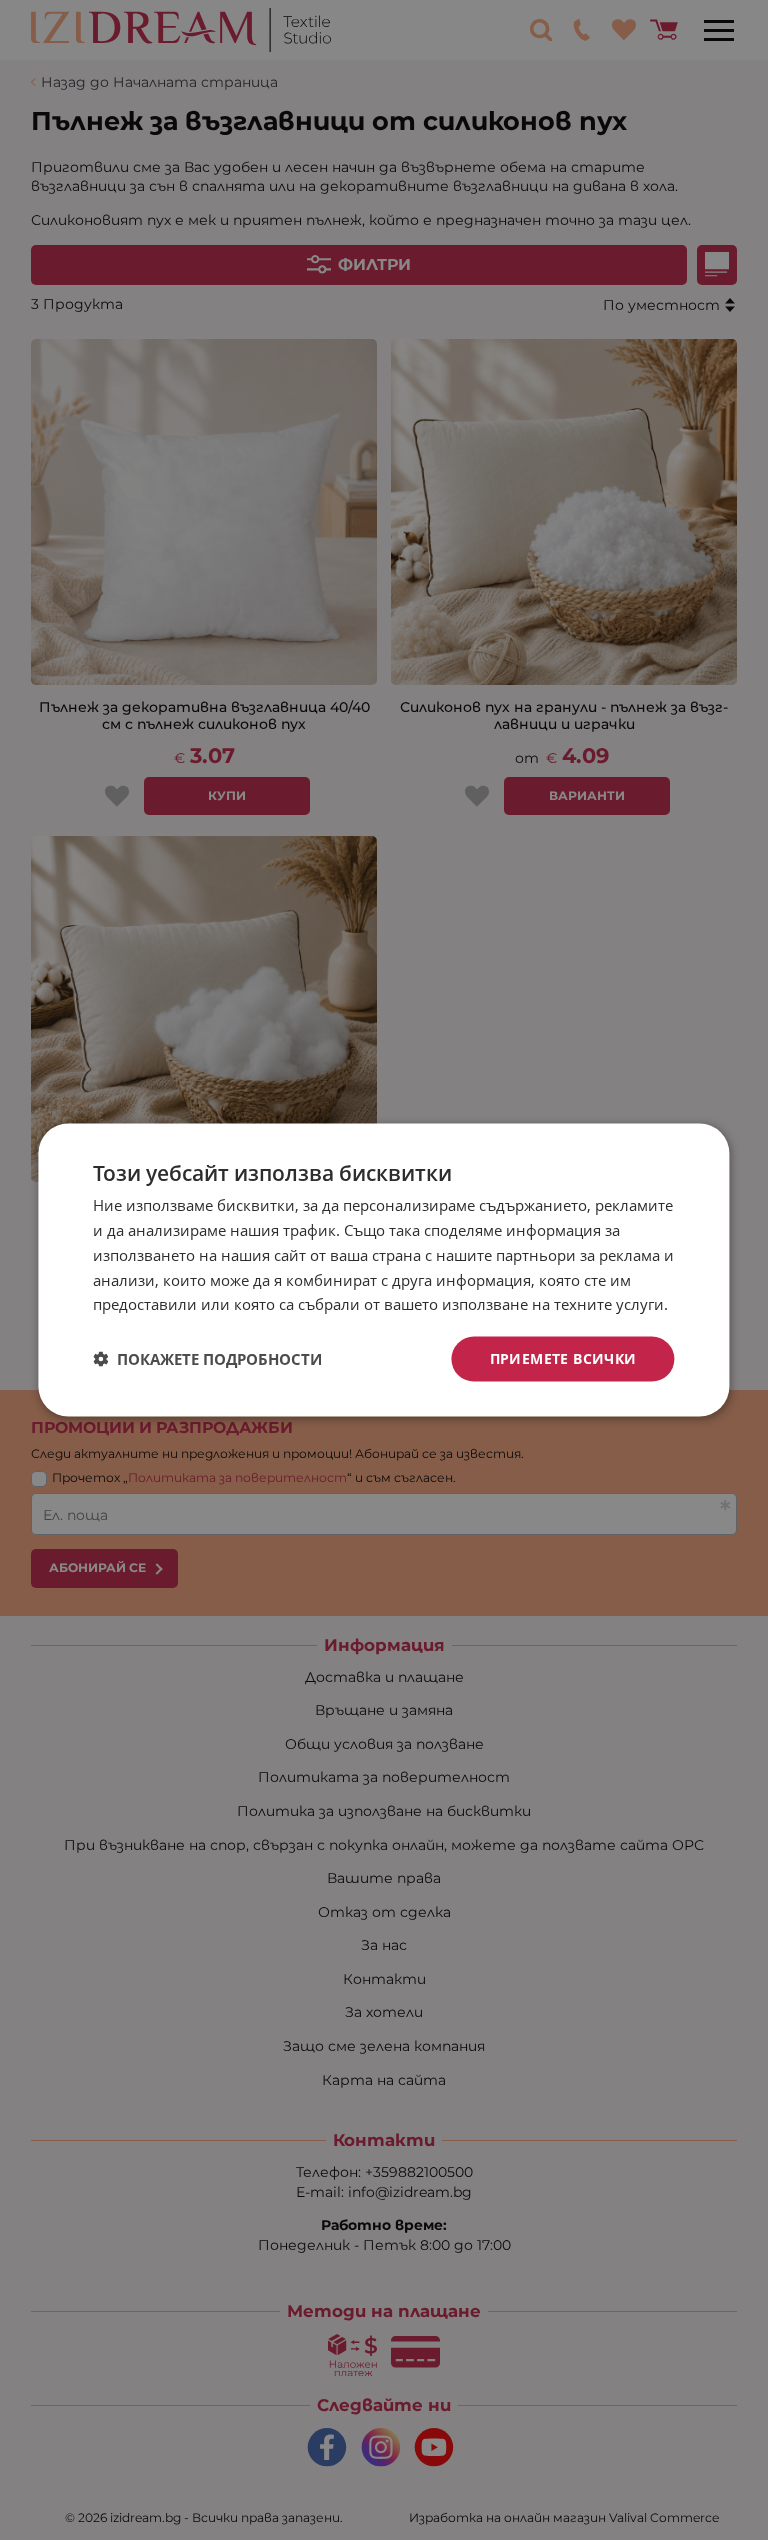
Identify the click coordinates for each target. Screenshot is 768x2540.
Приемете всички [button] (563, 1358)
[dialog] (383, 1270)
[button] (207, 1359)
